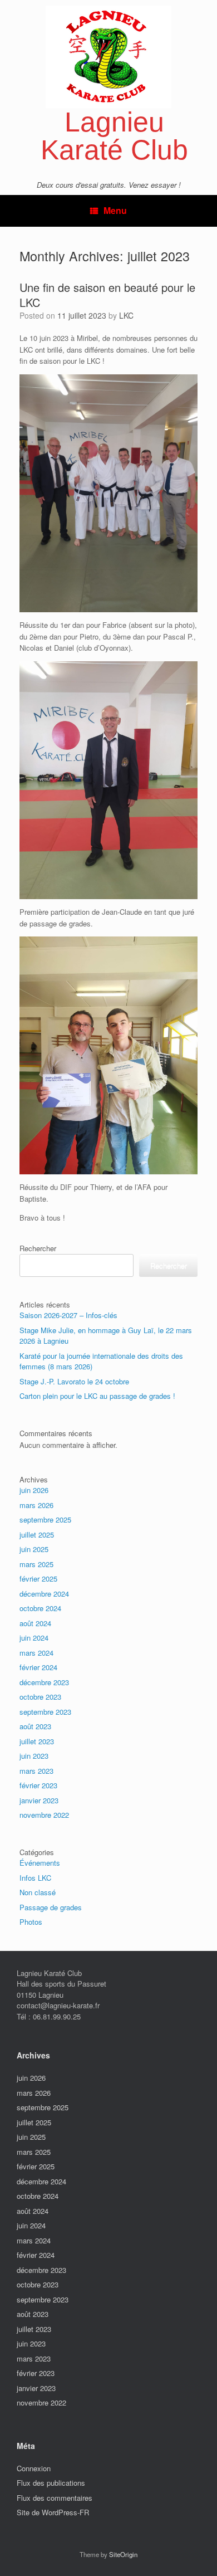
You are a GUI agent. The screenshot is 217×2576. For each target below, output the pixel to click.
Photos (31, 1922)
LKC (126, 315)
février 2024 (38, 1667)
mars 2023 (36, 1771)
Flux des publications (51, 2483)
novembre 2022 (44, 1815)
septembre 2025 (45, 1519)
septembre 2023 (45, 1712)
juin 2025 (34, 1549)
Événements (40, 1863)
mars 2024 (36, 1653)
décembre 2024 (44, 1594)
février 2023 (38, 1785)
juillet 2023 (37, 1741)
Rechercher (38, 1248)
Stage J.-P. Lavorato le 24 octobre (74, 1381)
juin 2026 (34, 1490)
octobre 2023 (40, 1697)
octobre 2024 (40, 1608)
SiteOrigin (123, 2554)
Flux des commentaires (55, 2498)
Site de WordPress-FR (53, 2512)
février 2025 (38, 1579)
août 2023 (35, 1726)
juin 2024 (34, 1638)
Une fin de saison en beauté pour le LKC (107, 295)
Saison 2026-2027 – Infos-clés (68, 1315)
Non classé (38, 1892)
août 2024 (35, 1623)
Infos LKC (35, 1878)
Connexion (34, 2468)
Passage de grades (51, 1907)
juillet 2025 (37, 1535)
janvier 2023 (39, 1800)
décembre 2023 (44, 1682)
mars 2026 (36, 1505)
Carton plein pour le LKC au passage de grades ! (97, 1396)
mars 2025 (36, 1564)
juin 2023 (34, 1756)
